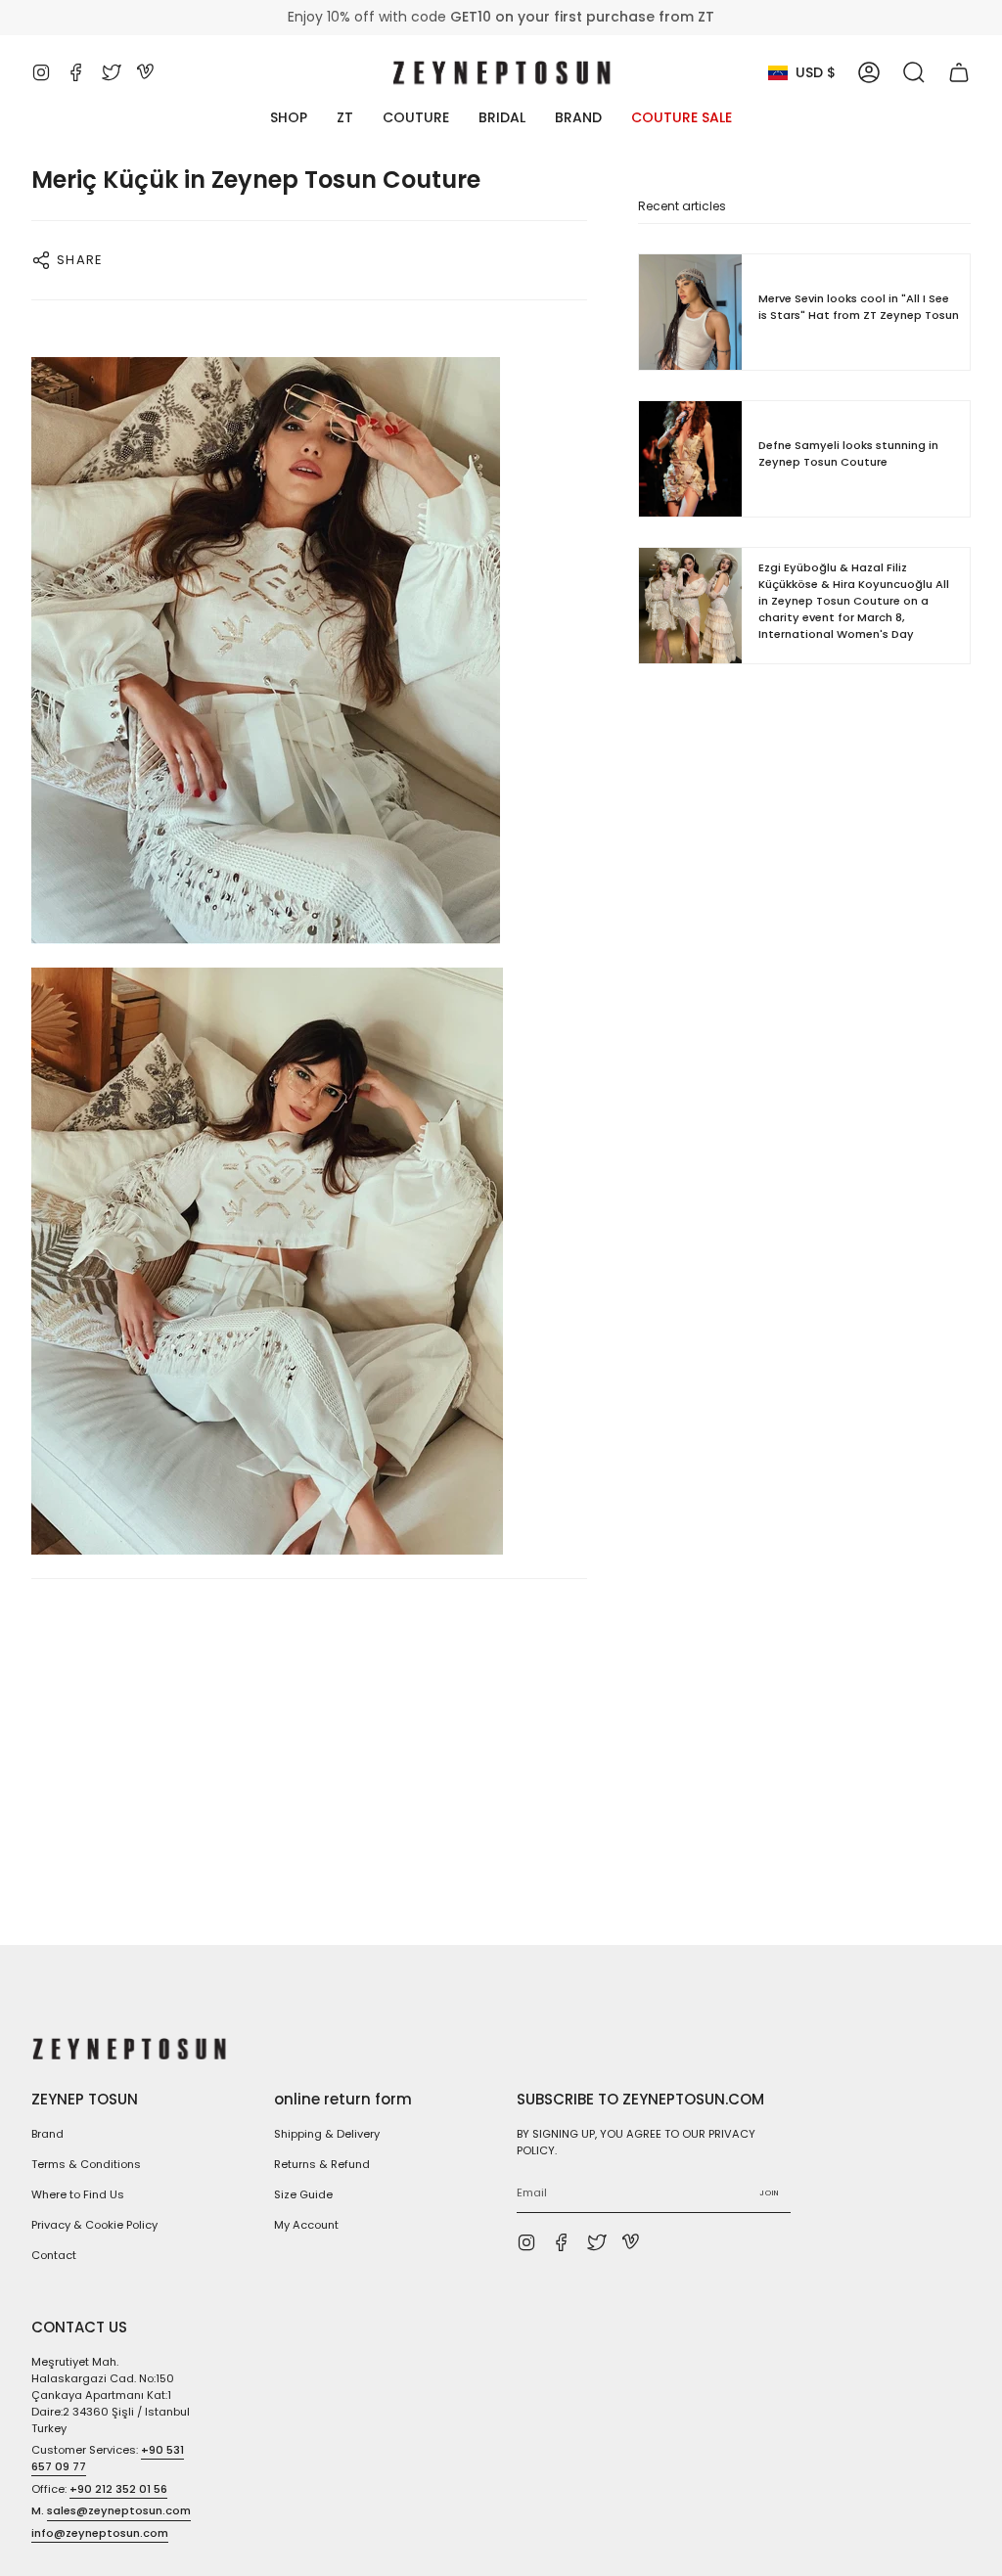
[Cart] (959, 72)
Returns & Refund (322, 2164)
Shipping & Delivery (327, 2134)
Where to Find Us (78, 2194)
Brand (47, 2134)
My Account (306, 2225)
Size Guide (303, 2194)
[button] (914, 72)
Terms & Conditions (86, 2164)
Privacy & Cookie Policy (94, 2225)
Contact (54, 2255)
